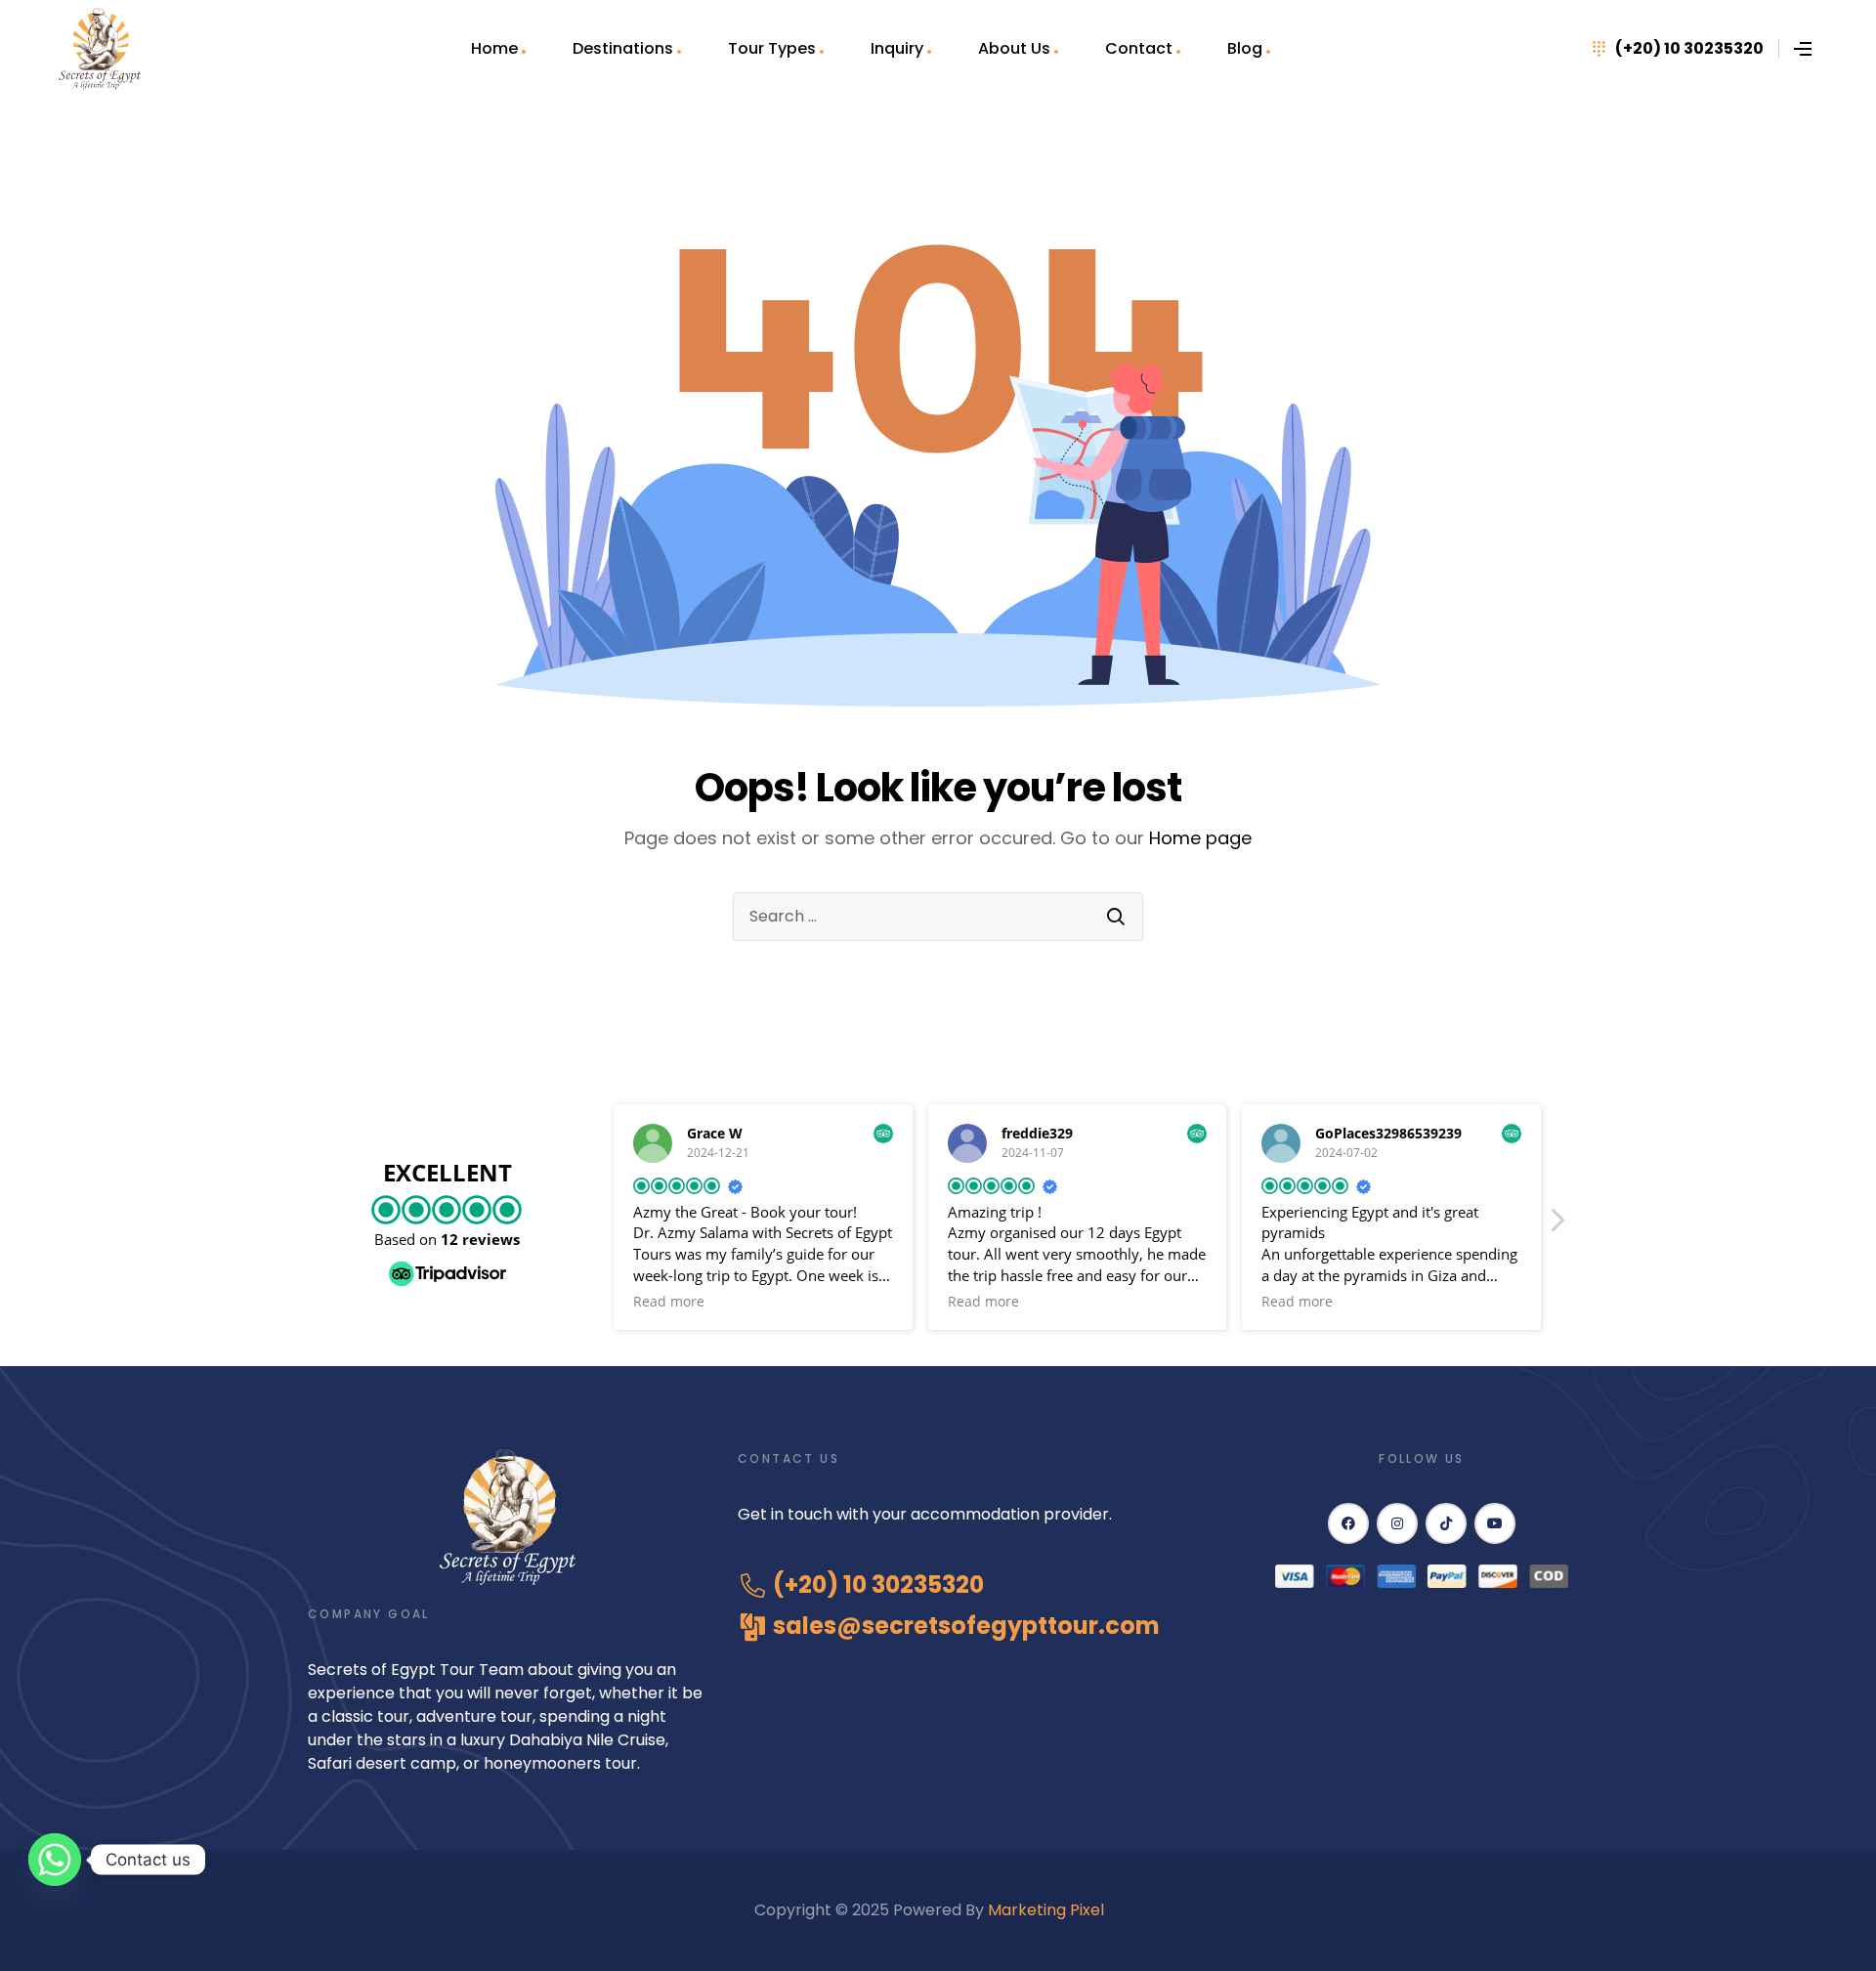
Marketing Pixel (1048, 1910)
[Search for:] (938, 917)
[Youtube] (1495, 1523)
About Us (1014, 48)
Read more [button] (669, 1302)
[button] (1556, 1225)
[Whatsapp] (55, 1860)
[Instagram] (1397, 1523)
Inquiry (897, 48)
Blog (1245, 48)
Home (494, 48)
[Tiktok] (1446, 1523)
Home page (1200, 838)
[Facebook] (1348, 1523)
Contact (1139, 48)
